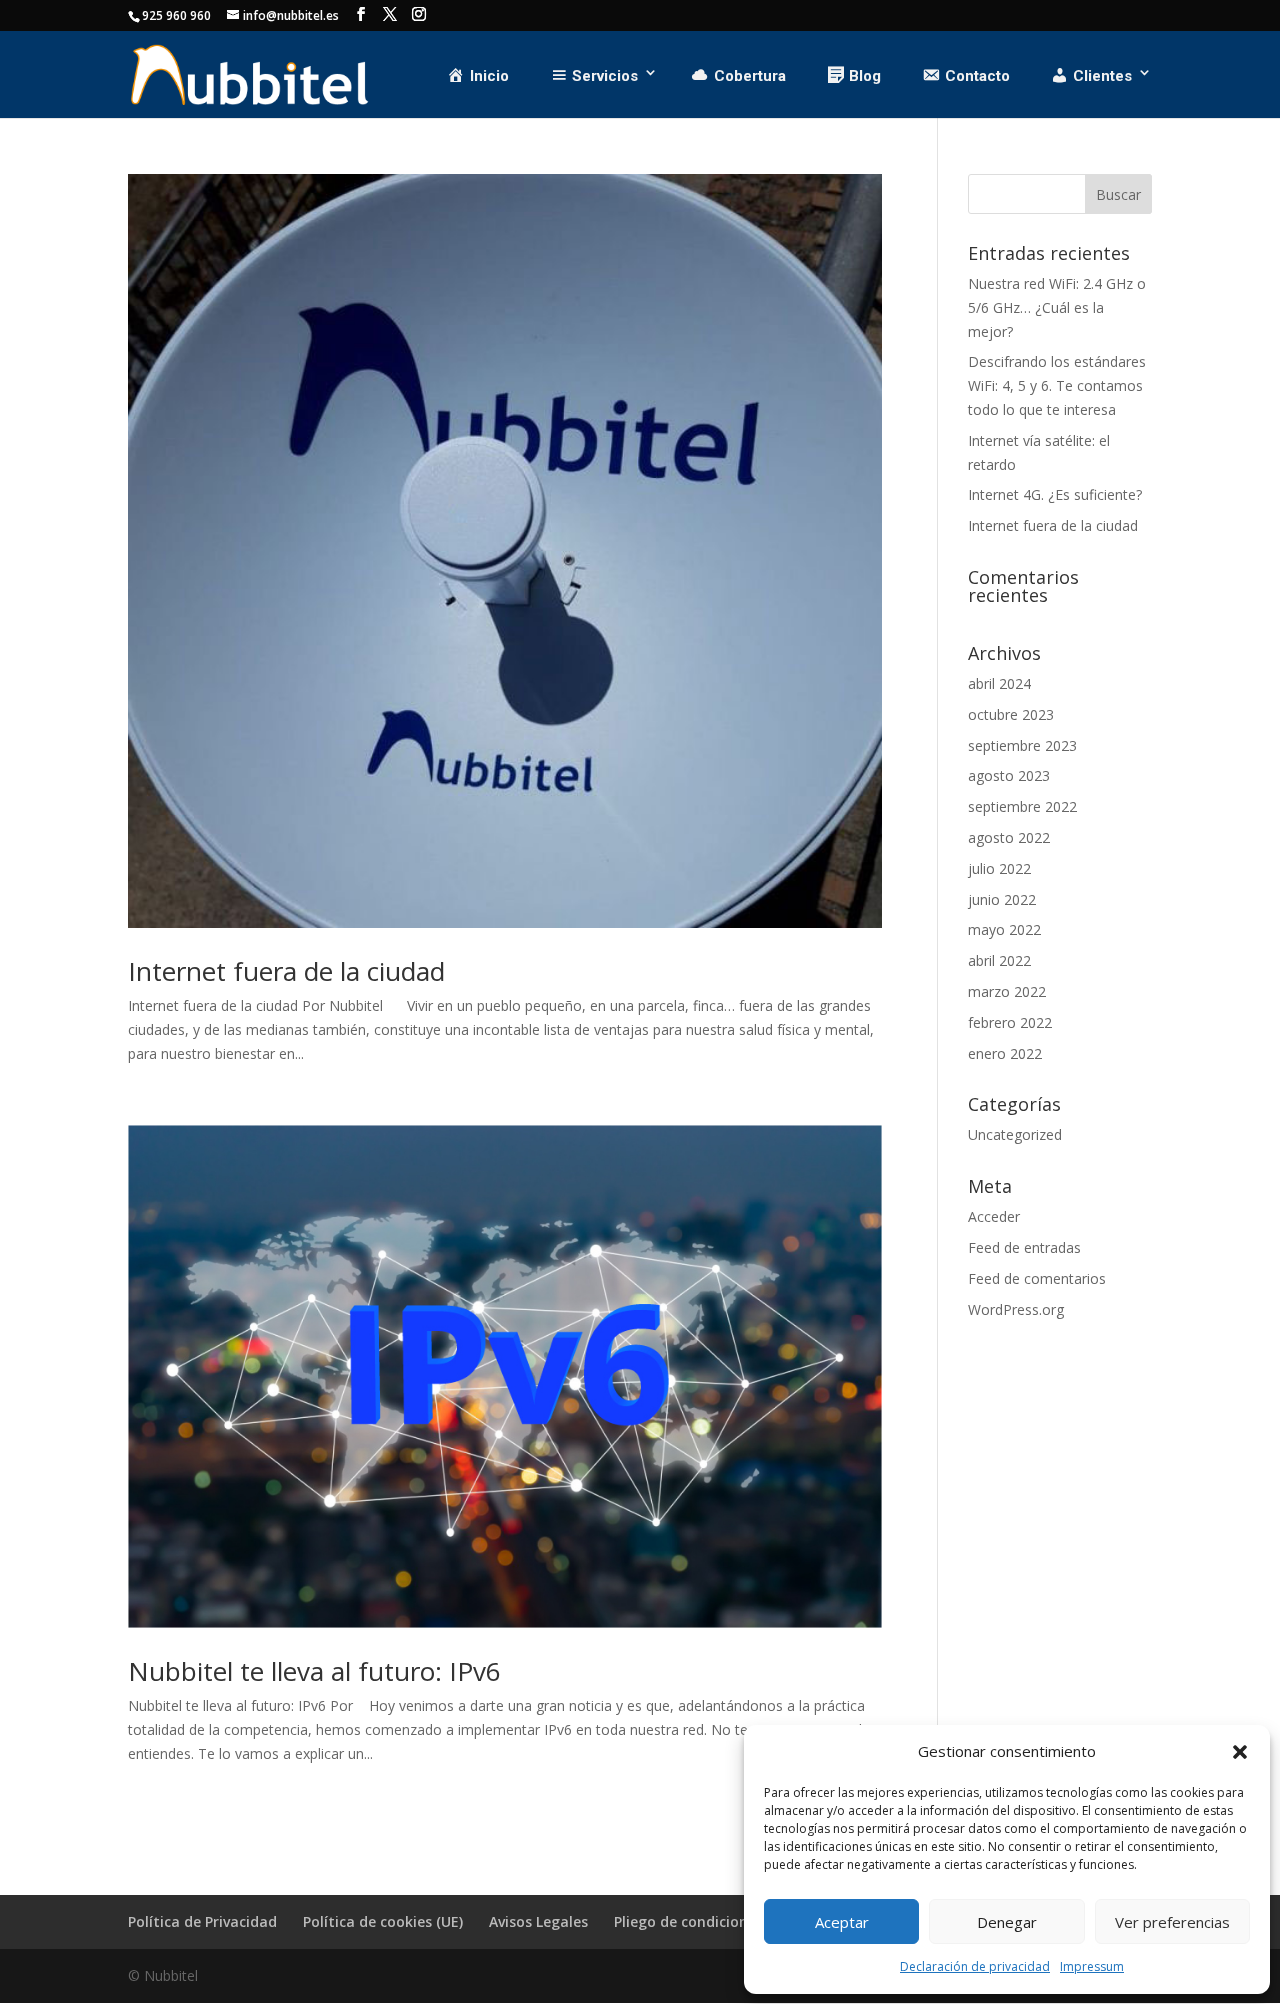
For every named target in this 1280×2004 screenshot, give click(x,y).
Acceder (994, 1216)
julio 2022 (999, 868)
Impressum (1092, 1966)
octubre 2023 (1011, 714)
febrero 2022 (1010, 1022)
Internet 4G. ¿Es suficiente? (1055, 494)
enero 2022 (1005, 1053)
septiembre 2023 (1022, 745)
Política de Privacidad (202, 1921)
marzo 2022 (1007, 991)
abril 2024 (999, 683)
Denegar (1007, 1922)
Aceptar (842, 1922)
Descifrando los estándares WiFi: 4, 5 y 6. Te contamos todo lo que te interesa (1057, 385)
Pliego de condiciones (688, 1921)
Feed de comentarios (1037, 1278)
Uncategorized (1015, 1134)
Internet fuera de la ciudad (286, 971)
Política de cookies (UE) (383, 1921)
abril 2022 (999, 960)
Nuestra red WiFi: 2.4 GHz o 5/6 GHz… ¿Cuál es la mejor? (1057, 307)
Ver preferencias (1172, 1922)
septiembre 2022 (1022, 806)
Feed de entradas (1024, 1247)
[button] (1240, 1752)
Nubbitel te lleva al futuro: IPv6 (314, 1671)
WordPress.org (1016, 1309)
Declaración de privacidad (975, 1966)
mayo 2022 (1004, 929)
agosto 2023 (1009, 775)
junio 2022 (1002, 899)
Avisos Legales (538, 1921)
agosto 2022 (1009, 837)
